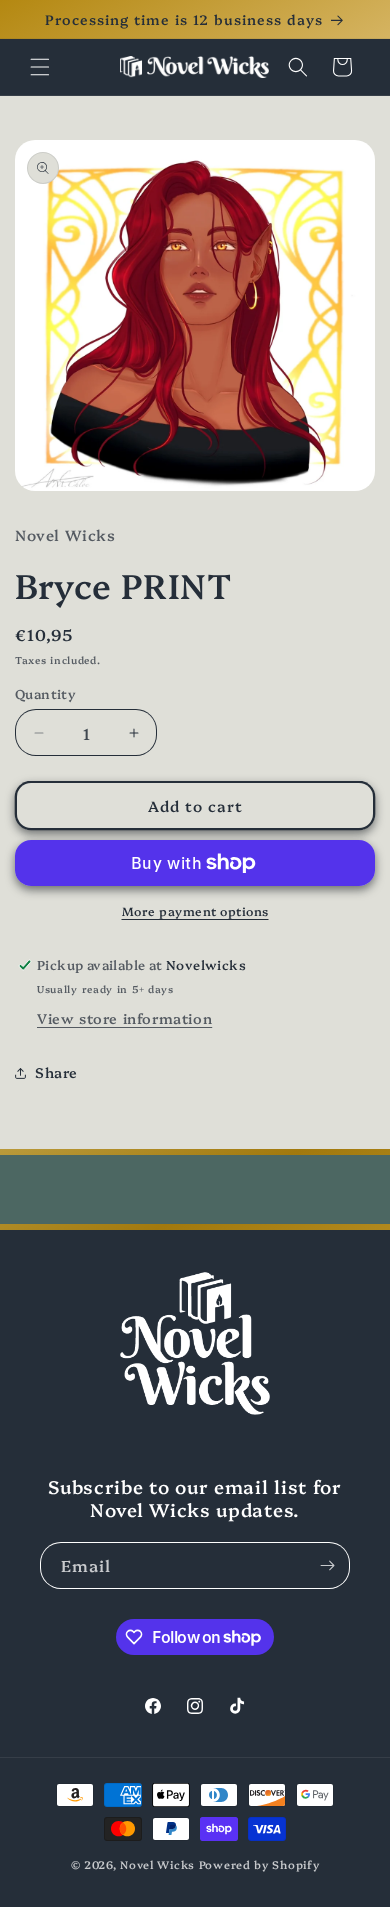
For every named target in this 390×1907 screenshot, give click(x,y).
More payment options (195, 910)
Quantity (45, 693)
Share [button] (56, 1072)
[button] (40, 67)
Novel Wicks (157, 1864)
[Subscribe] (327, 1565)
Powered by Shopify (259, 1864)
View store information (124, 1018)
